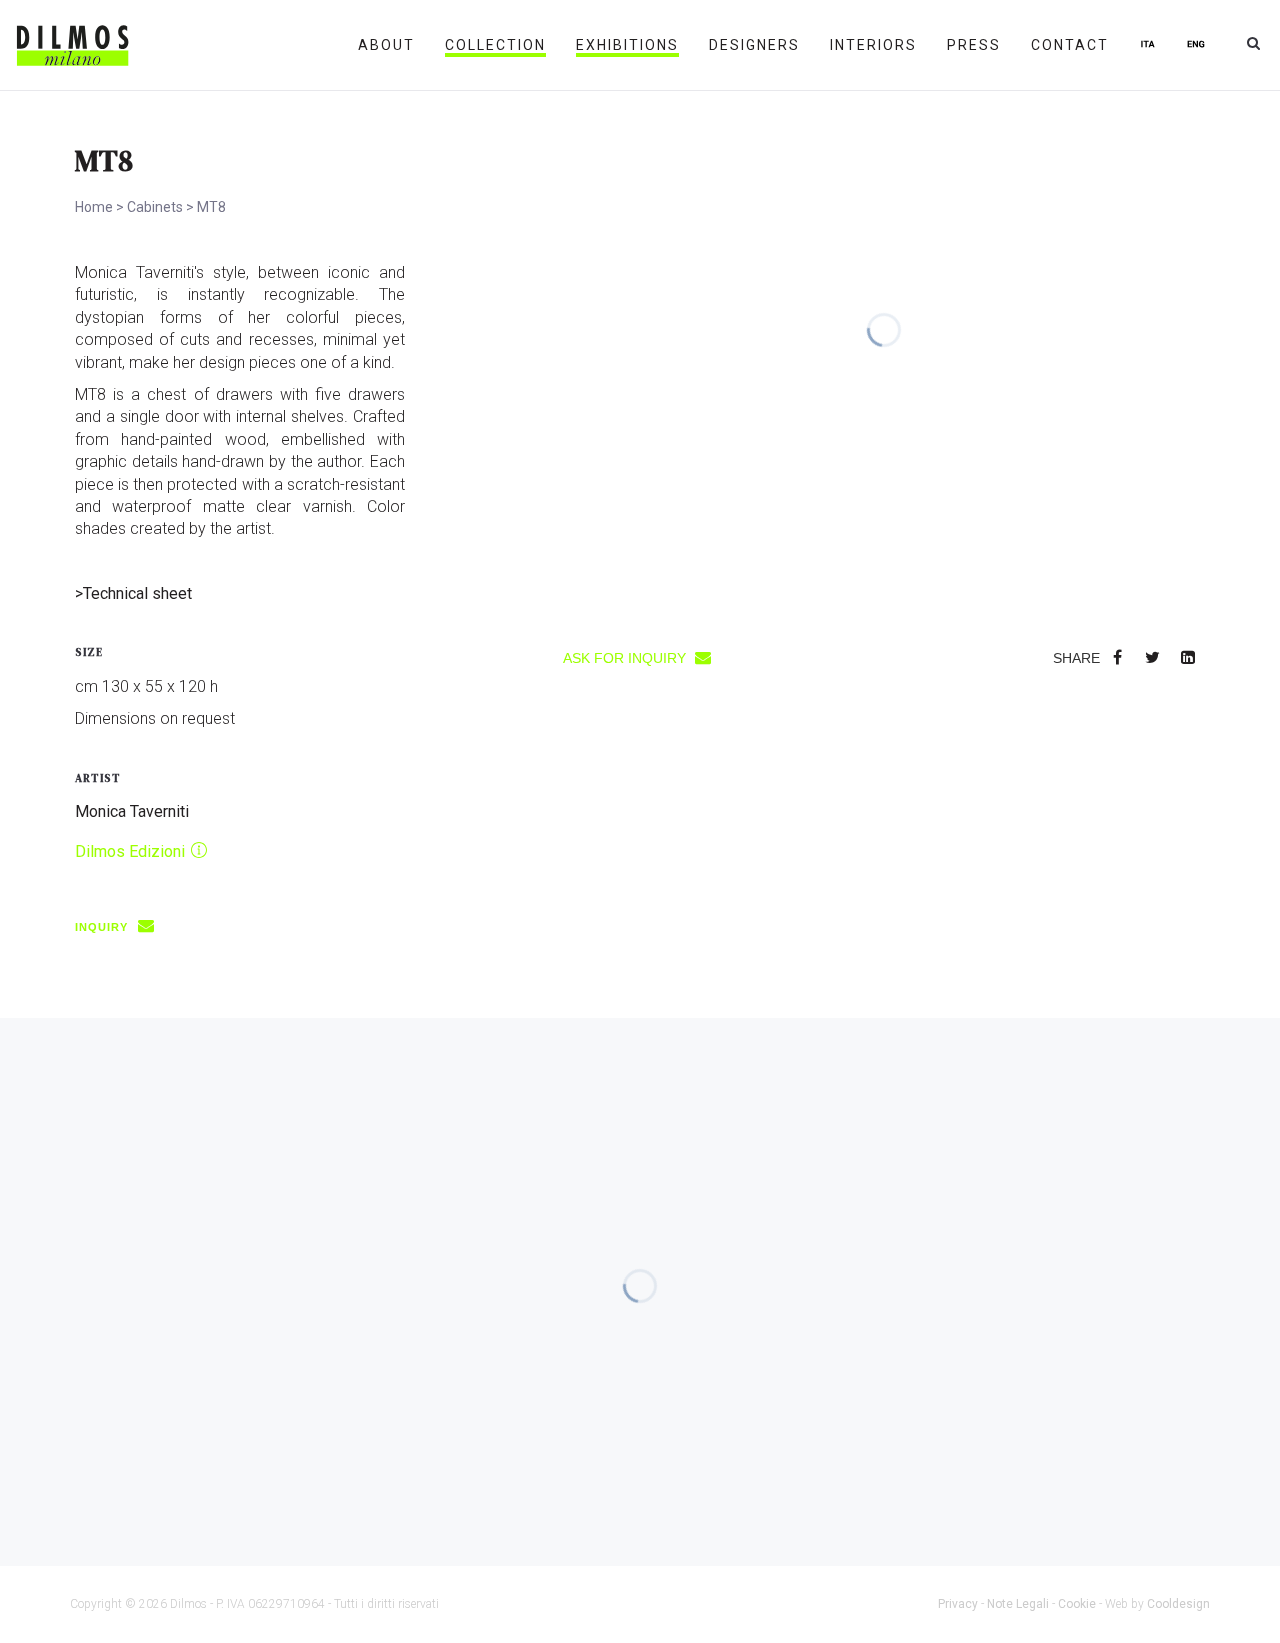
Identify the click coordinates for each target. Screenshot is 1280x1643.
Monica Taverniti (132, 811)
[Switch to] (1148, 45)
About (386, 45)
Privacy (958, 1604)
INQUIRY (103, 927)
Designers (754, 45)
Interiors (873, 45)
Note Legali (1018, 1604)
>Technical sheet (133, 593)
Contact (1070, 45)
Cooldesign (1178, 1604)
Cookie (1077, 1604)
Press (974, 45)
